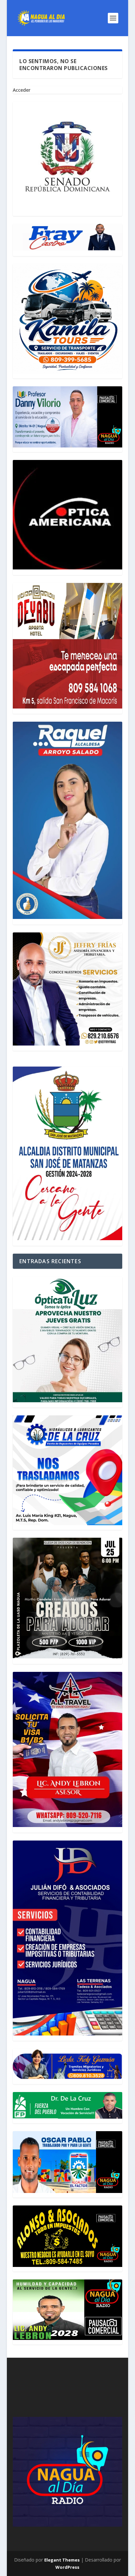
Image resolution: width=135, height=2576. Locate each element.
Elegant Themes (62, 2560)
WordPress (67, 2567)
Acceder (22, 90)
